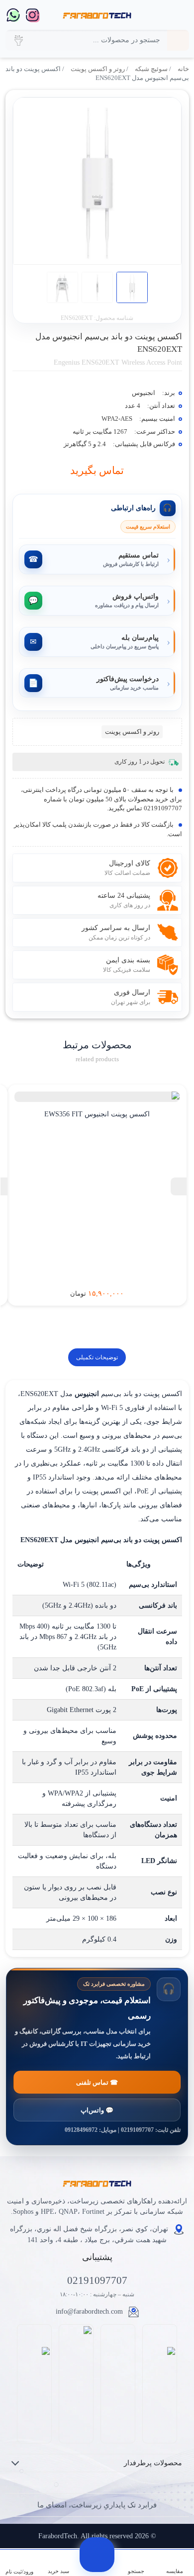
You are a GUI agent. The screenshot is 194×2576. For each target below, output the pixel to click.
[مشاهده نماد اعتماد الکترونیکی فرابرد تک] (118, 2384)
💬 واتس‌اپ (97, 2110)
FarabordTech (58, 2536)
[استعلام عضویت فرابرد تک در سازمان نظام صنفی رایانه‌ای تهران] (76, 2383)
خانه (183, 69)
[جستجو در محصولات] (178, 40)
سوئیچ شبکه (151, 69)
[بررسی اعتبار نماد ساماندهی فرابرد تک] (160, 2383)
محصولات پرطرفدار (153, 2463)
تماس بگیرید (97, 470)
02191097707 (97, 2280)
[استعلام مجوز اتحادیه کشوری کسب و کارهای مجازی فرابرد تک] (35, 2383)
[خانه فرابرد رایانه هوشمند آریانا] (97, 15)
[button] (18, 40)
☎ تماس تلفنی (97, 2082)
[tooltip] (179, 1186)
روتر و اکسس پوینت (98, 69)
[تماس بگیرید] (97, 2555)
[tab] (97, 1357)
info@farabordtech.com (89, 2311)
